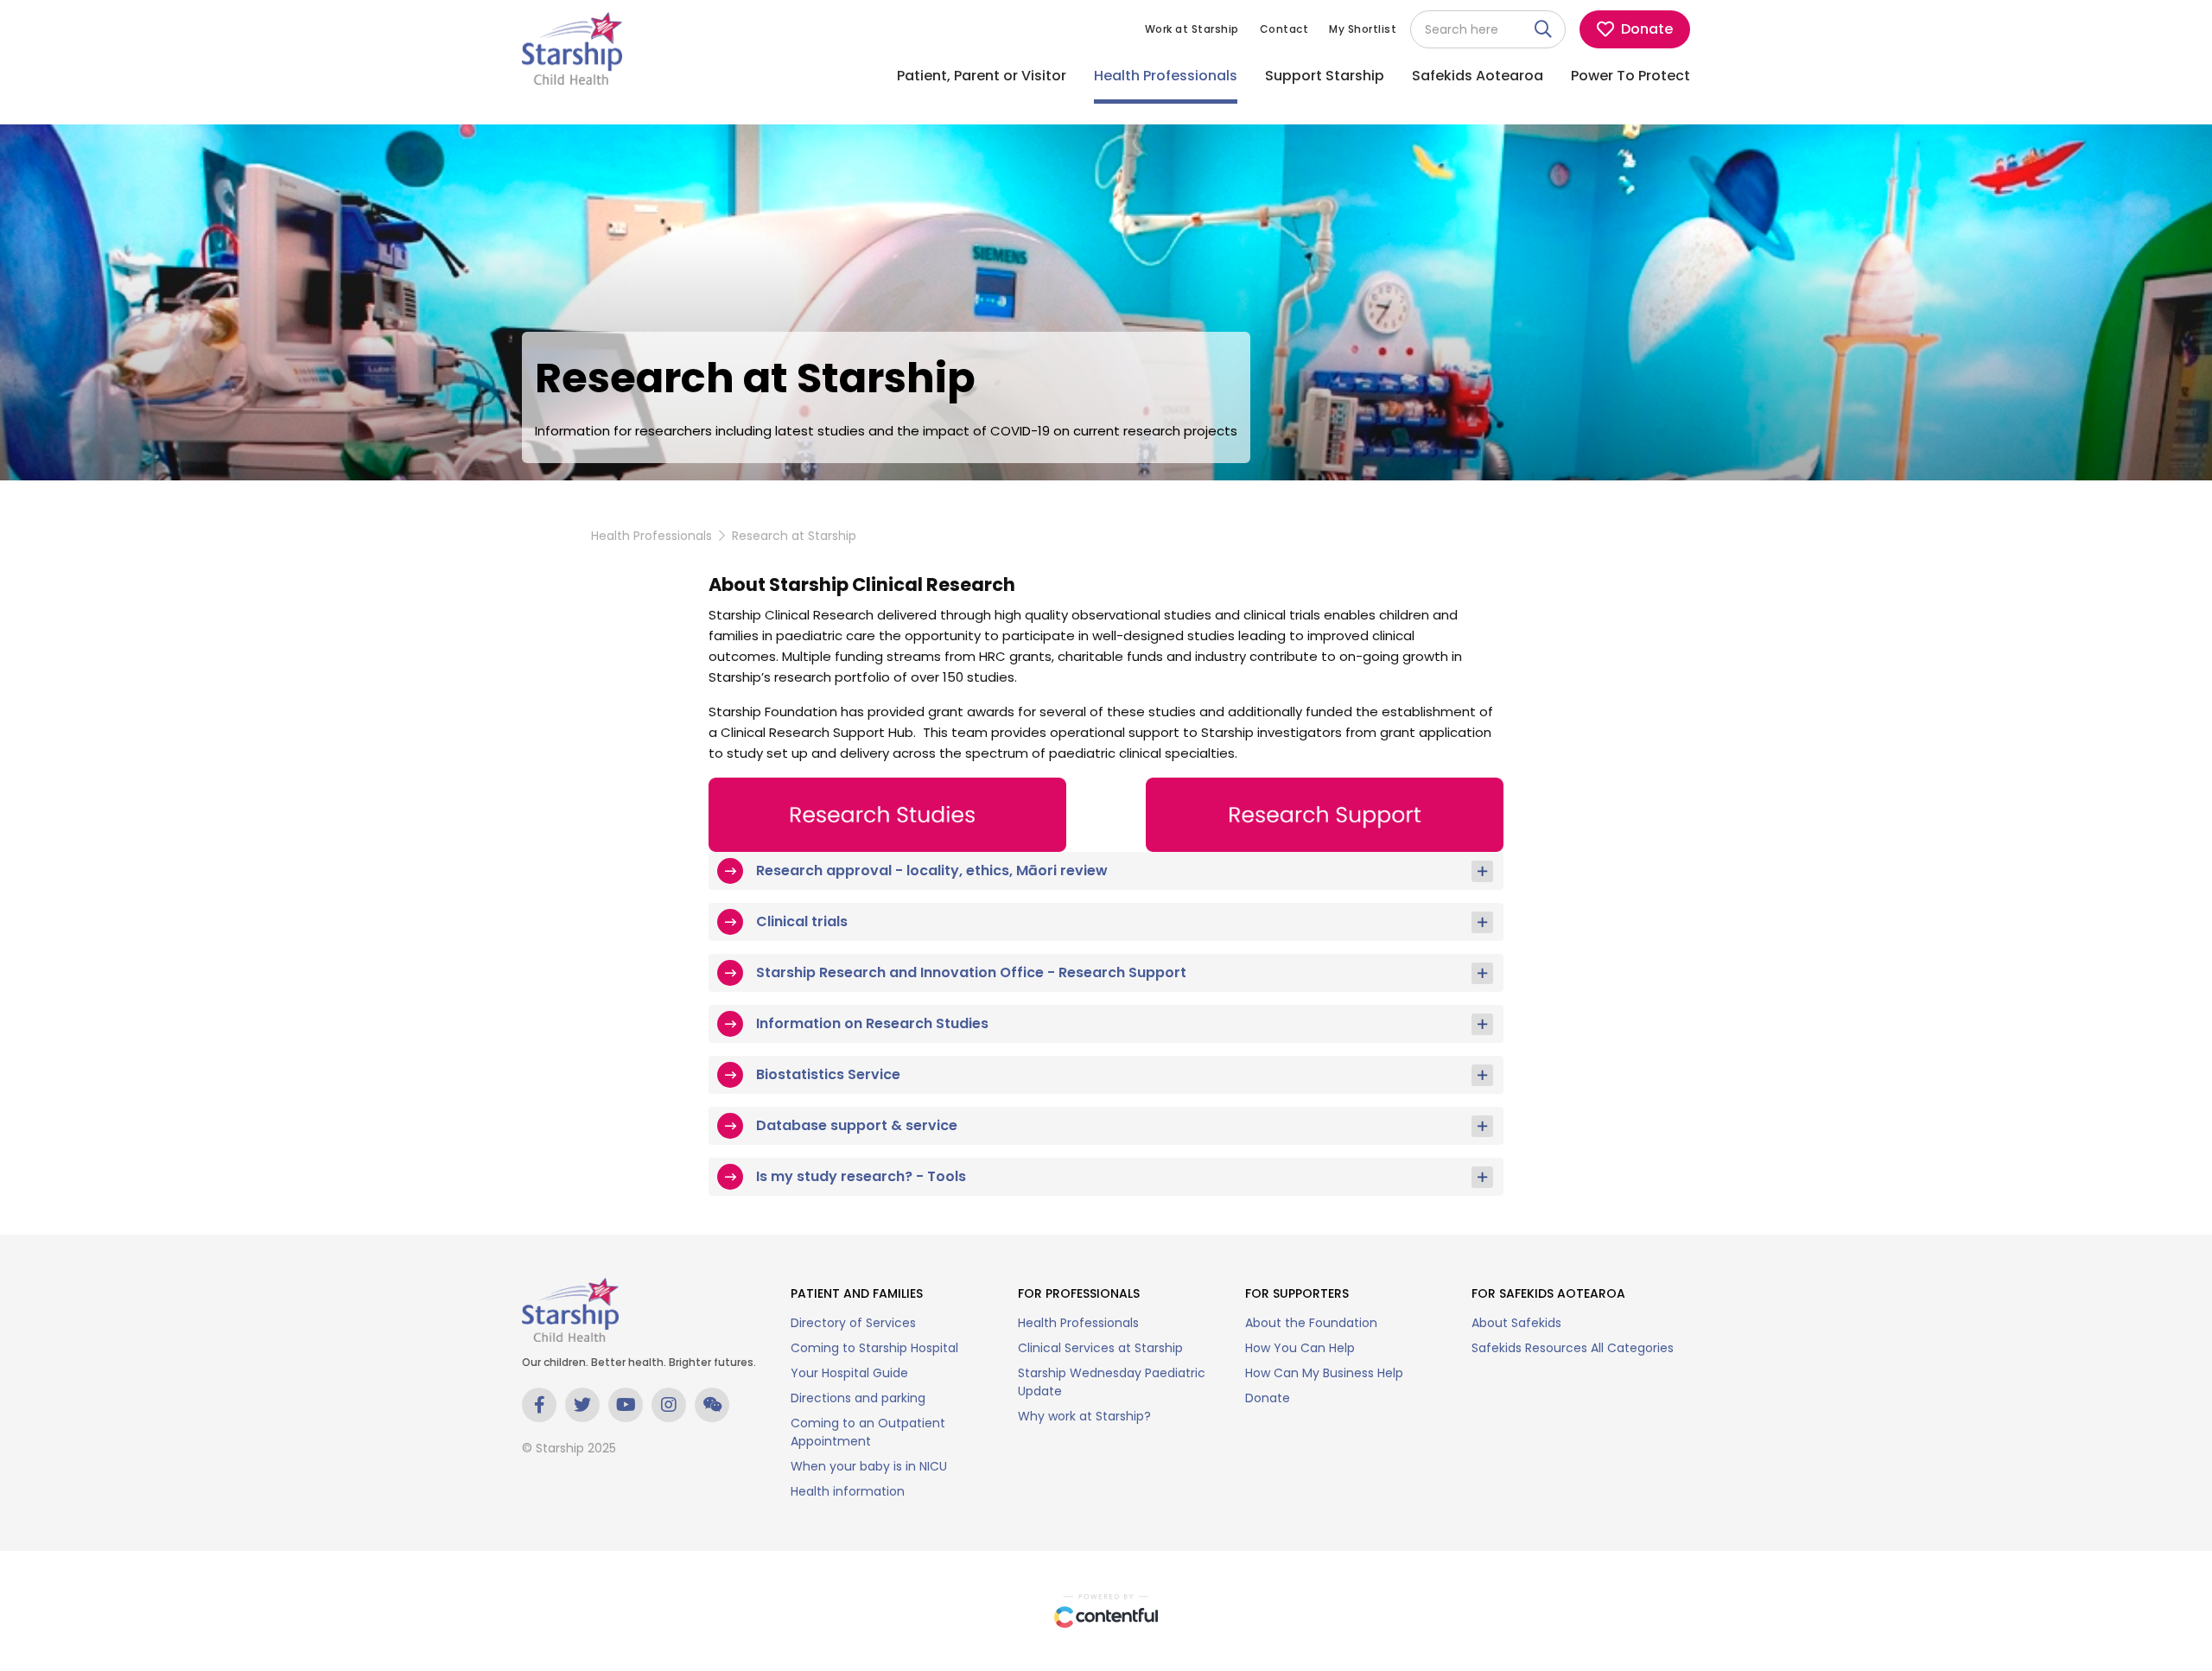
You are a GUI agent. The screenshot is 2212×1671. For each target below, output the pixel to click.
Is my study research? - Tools (861, 1176)
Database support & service (857, 1125)
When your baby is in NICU (869, 1466)
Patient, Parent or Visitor (982, 76)
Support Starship (1325, 76)
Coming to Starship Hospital (874, 1348)
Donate (1268, 1398)
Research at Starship (794, 536)
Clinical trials (802, 921)
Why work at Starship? (1084, 1416)
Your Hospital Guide (849, 1373)
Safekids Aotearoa (1478, 76)
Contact (1284, 29)
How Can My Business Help (1324, 1373)
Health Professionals (1166, 76)
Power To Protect (1630, 76)
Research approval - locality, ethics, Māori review (932, 870)
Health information (848, 1491)
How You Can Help (1300, 1348)
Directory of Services (853, 1323)
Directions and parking (858, 1398)
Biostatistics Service (828, 1074)
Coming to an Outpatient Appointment (868, 1432)
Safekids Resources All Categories (1573, 1348)
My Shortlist (1363, 29)
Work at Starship (1192, 29)
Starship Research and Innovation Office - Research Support (971, 972)
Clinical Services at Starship (1100, 1348)
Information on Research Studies (872, 1023)
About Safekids (1516, 1323)
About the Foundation (1311, 1323)
